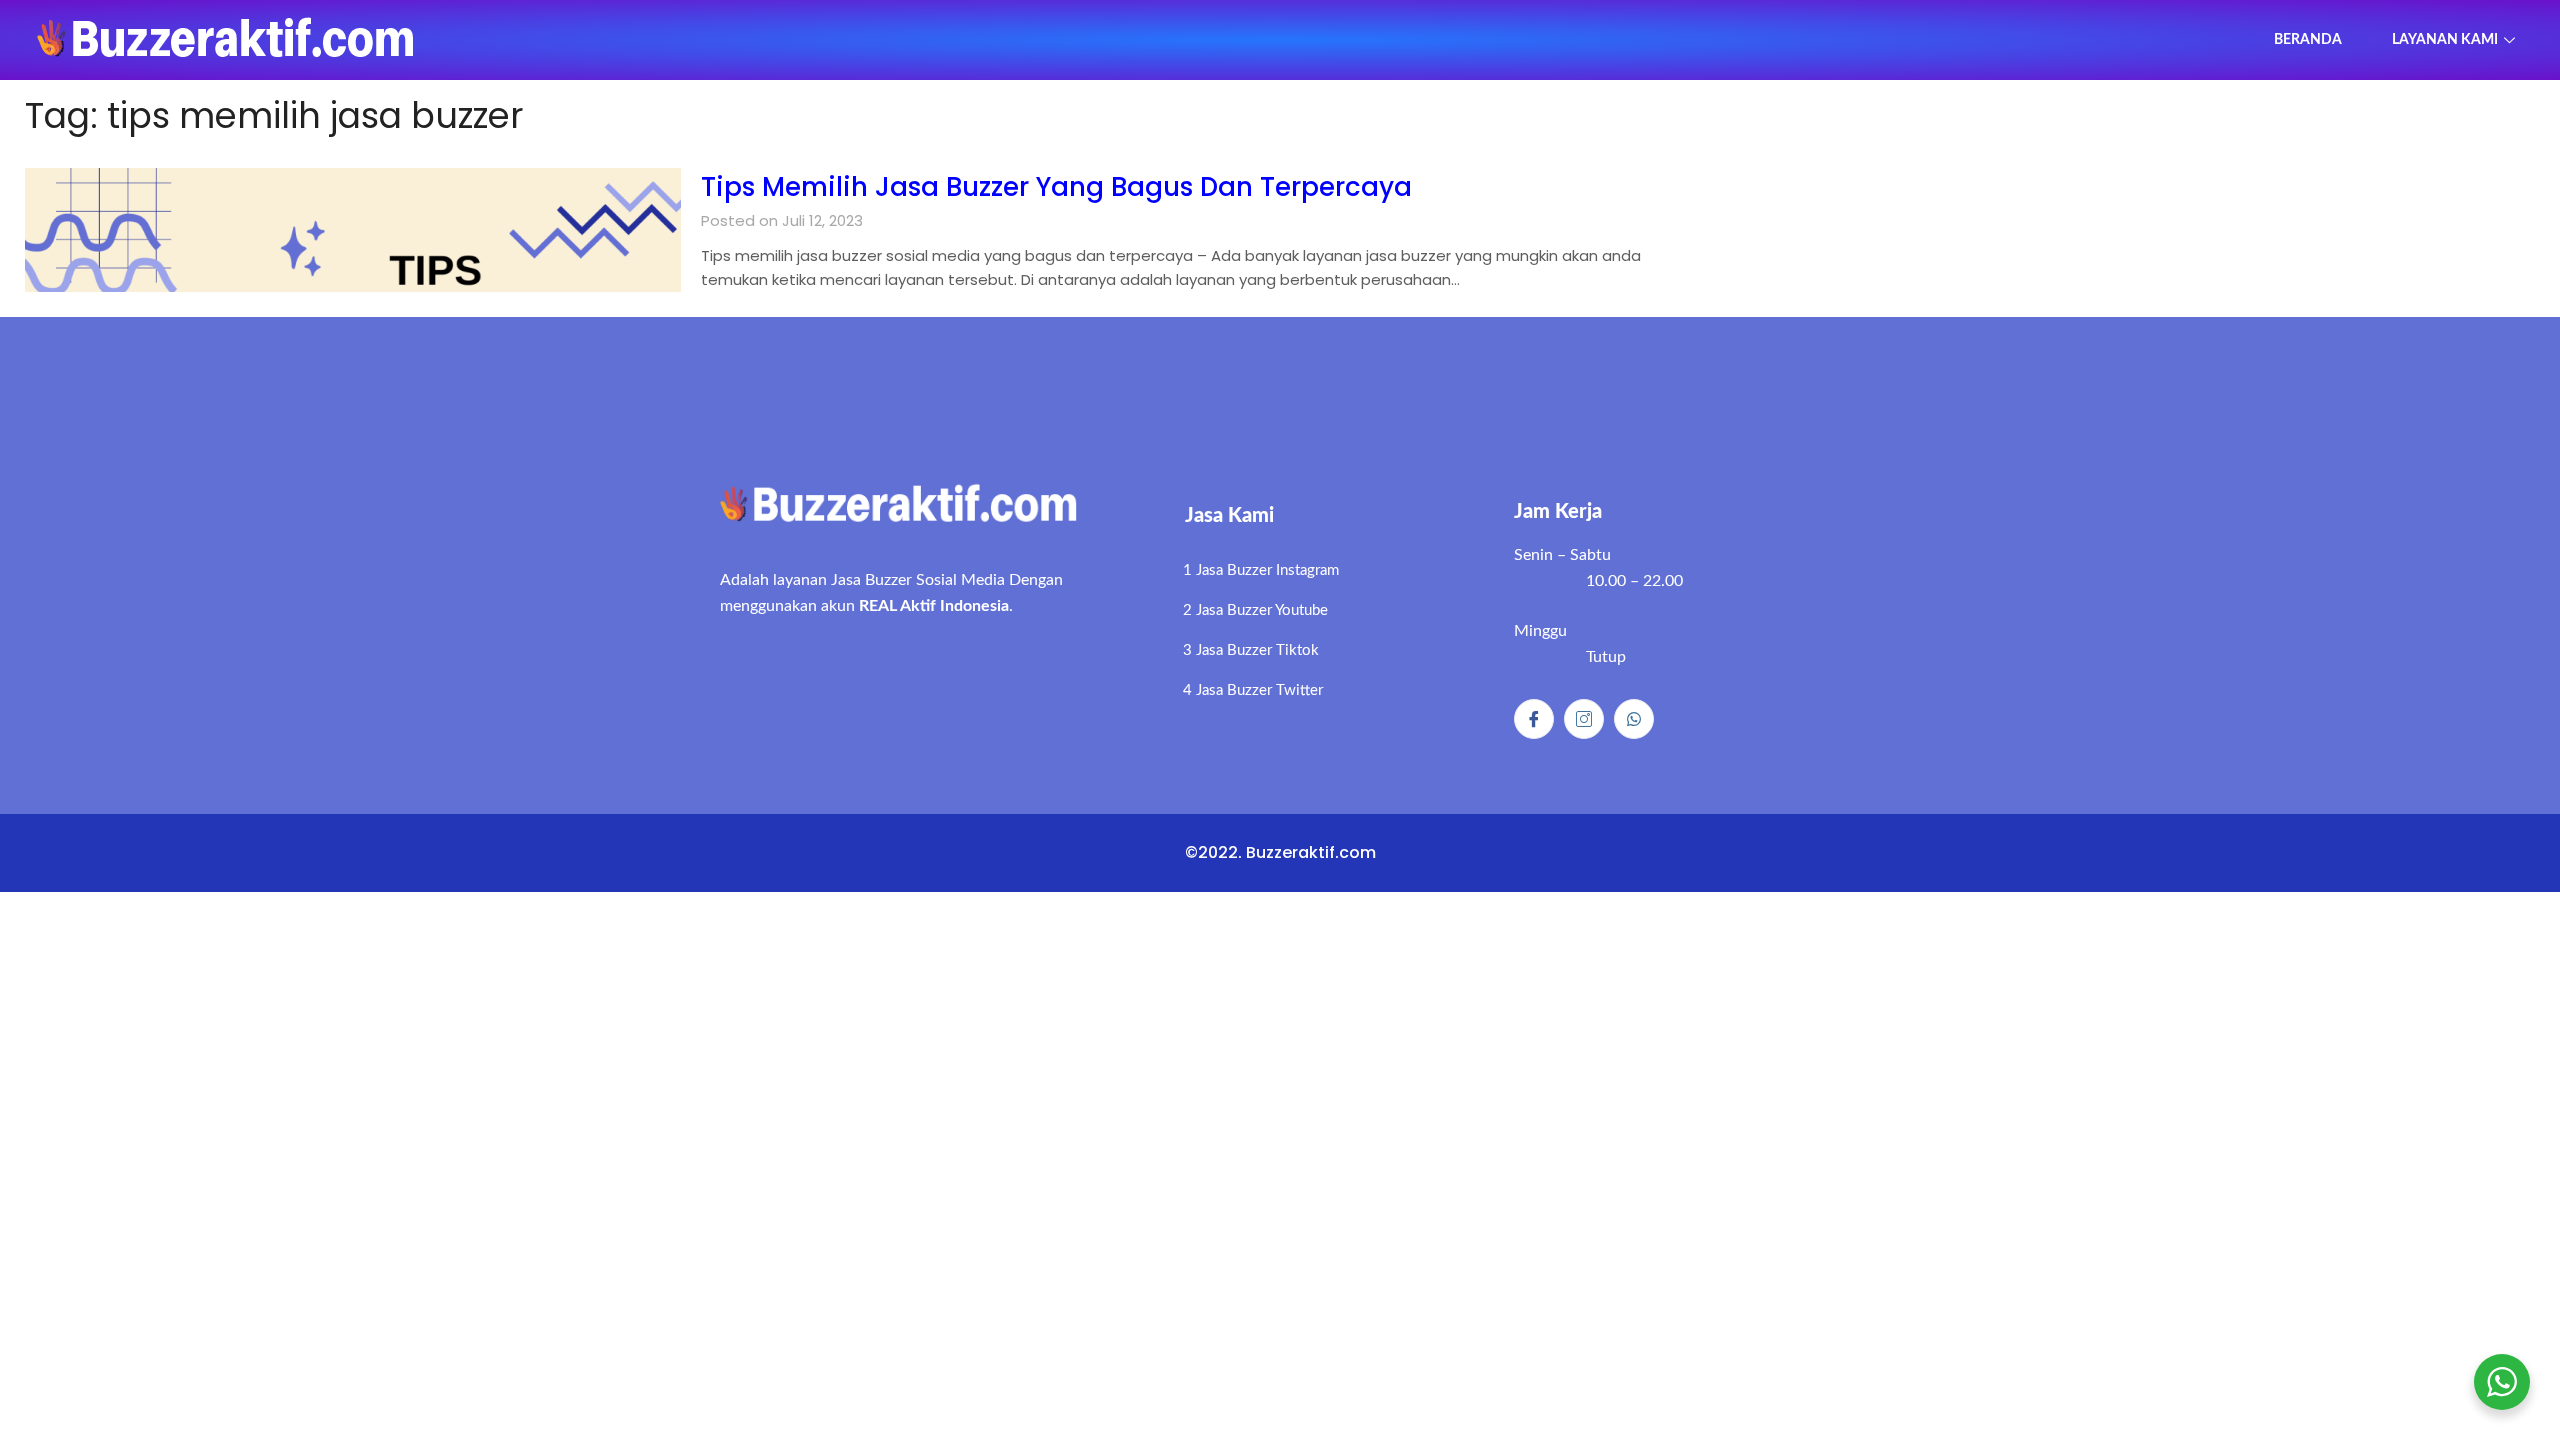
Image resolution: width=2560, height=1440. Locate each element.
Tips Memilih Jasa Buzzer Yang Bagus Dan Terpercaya (1056, 187)
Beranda (2308, 40)
